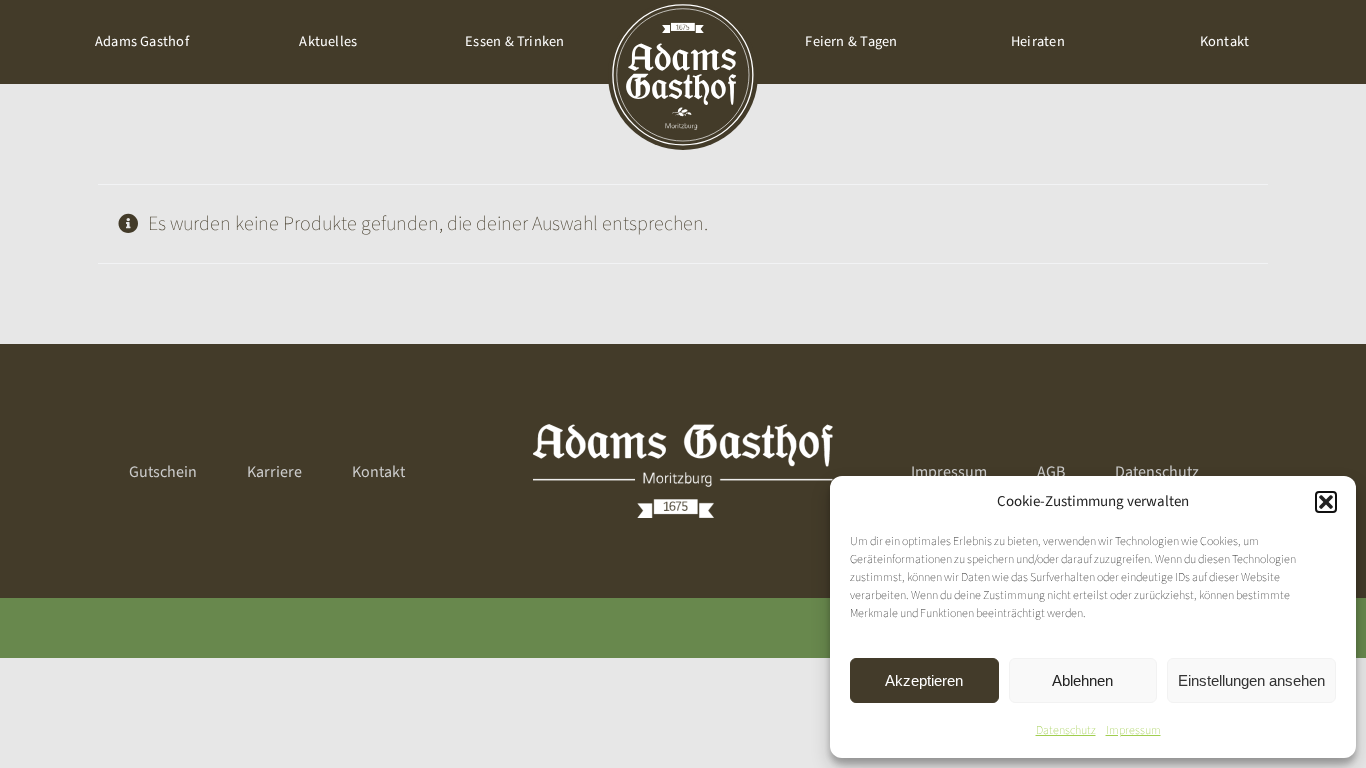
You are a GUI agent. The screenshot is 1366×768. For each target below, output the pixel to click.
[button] (1326, 502)
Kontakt (378, 472)
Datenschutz (1066, 730)
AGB (1051, 472)
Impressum (1133, 730)
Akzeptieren (924, 680)
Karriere (274, 472)
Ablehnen (1082, 680)
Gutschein (163, 472)
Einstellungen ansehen (1251, 680)
